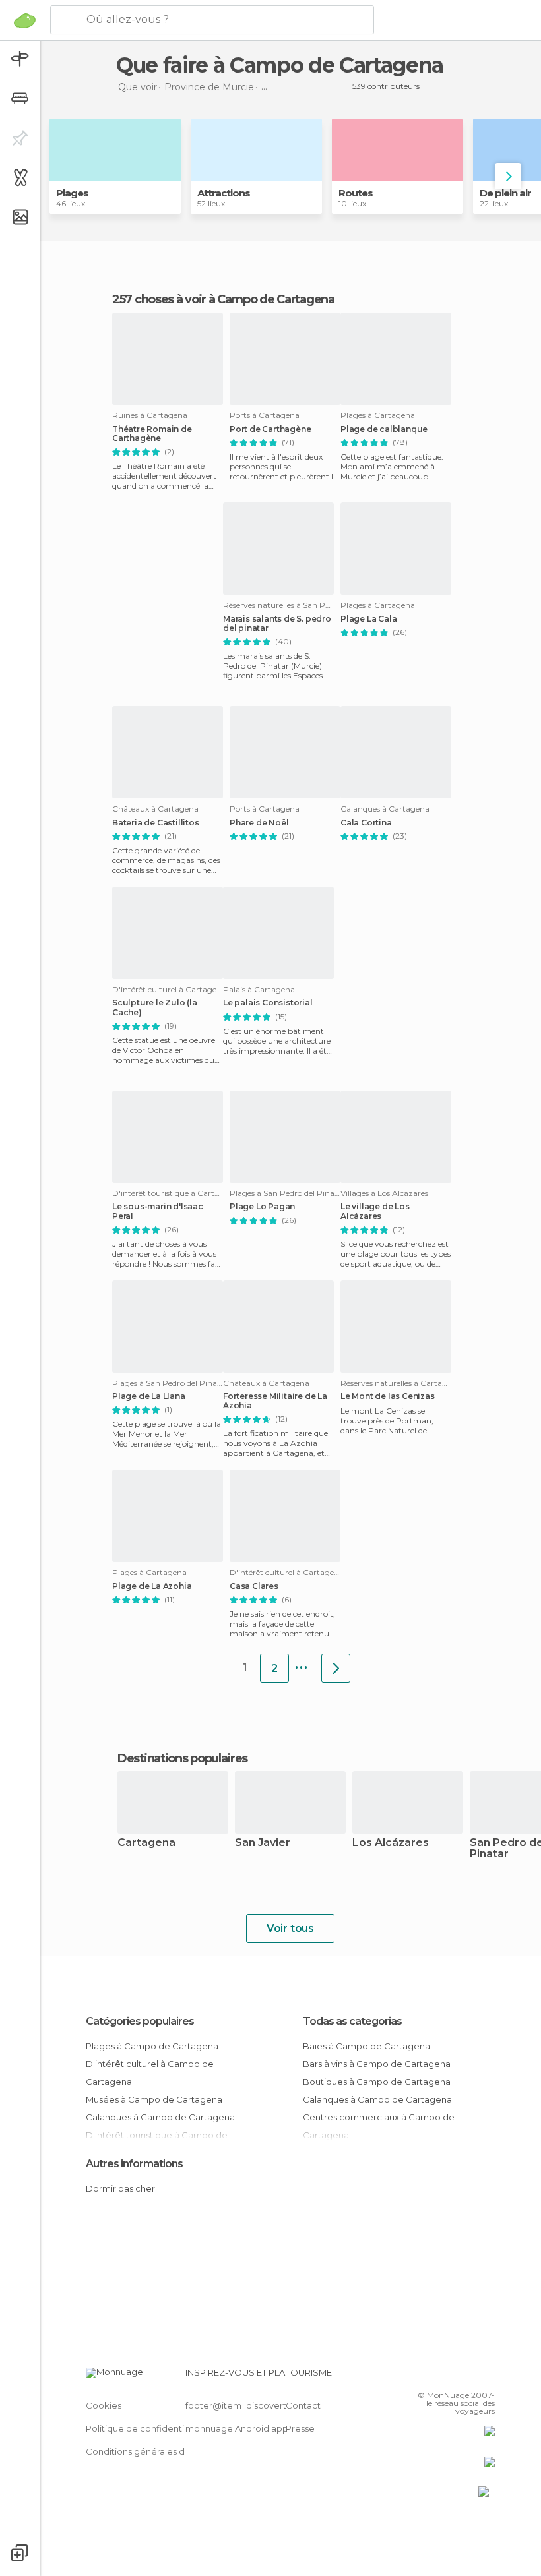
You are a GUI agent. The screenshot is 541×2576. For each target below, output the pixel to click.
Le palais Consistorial (268, 1003)
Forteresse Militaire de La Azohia (275, 1401)
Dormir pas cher (120, 2188)
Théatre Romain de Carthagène (152, 434)
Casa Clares (254, 1586)
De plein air (505, 193)
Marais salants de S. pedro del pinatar (277, 624)
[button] (508, 176)
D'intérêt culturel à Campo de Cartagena (150, 2073)
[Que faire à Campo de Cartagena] (336, 1668)
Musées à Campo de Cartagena (154, 2099)
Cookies (104, 2405)
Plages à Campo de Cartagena (152, 2046)
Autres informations (134, 2164)
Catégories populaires (140, 2021)
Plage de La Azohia (152, 1586)
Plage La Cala (368, 619)
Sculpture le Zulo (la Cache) (155, 1007)
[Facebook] (435, 2376)
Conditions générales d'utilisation (156, 2451)
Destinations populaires (182, 1758)
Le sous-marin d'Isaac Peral (158, 1211)
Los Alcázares (391, 1843)
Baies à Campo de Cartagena (366, 2046)
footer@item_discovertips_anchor (259, 2405)
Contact (303, 2405)
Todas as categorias (352, 2021)
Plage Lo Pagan (262, 1207)
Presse (300, 2428)
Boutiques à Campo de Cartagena (377, 2082)
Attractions (224, 193)
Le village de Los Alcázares (375, 1211)
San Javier (263, 1843)
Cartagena (146, 1843)
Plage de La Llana (149, 1396)
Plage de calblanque (384, 429)
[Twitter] (452, 2376)
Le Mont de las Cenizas (388, 1396)
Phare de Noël (259, 823)
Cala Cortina (366, 823)
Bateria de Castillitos (156, 823)
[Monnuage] (25, 20)
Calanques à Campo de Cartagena (160, 2117)
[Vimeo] (469, 2376)
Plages (72, 193)
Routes (356, 193)
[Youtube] (486, 2376)
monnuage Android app (237, 2428)
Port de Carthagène (270, 429)
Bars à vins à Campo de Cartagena (377, 2064)
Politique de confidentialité (144, 2428)
